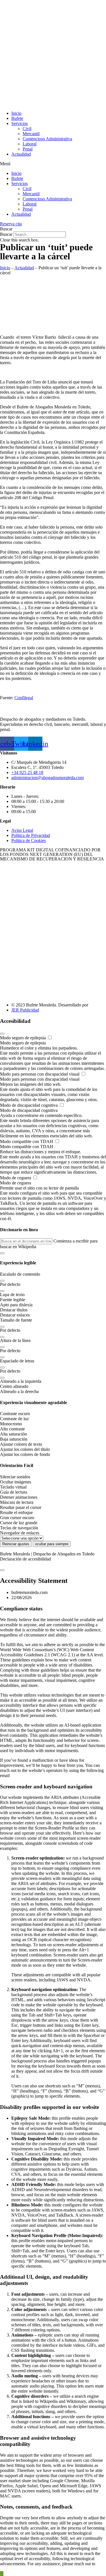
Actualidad (21, 154)
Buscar (6, 234)
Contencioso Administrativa (47, 139)
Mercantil (31, 134)
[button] (53, 164)
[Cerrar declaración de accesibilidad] (2, 1570)
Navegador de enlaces (20, 1533)
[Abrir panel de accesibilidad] (2, 2574)
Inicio (16, 113)
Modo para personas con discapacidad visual (40, 1074)
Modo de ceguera (16, 1178)
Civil (27, 129)
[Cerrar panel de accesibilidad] (2, 1034)
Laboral (30, 144)
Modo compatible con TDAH (27, 1141)
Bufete (17, 118)
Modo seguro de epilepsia (23, 1038)
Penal (28, 149)
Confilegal (24, 698)
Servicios (20, 123)
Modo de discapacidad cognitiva (29, 1105)
